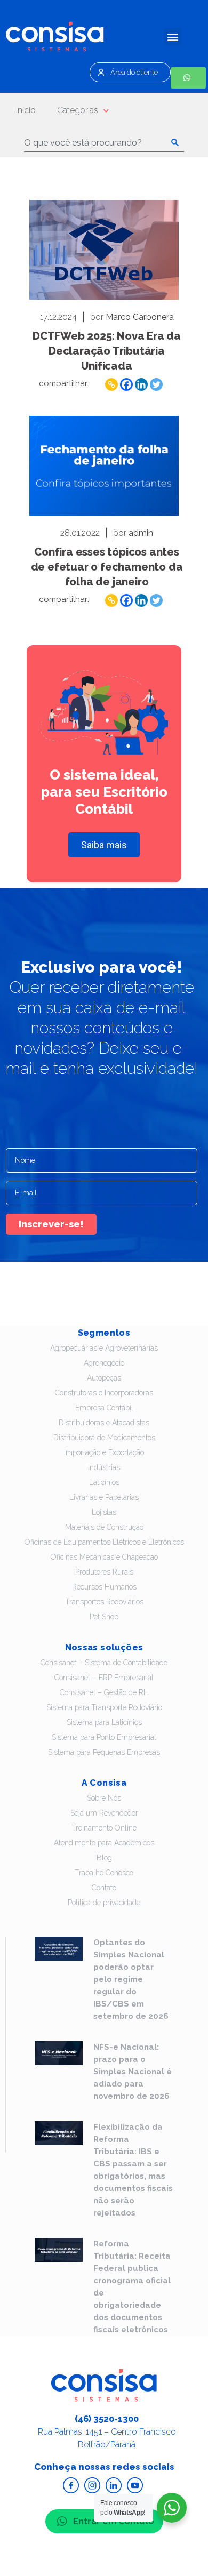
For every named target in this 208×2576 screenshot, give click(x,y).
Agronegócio (104, 1363)
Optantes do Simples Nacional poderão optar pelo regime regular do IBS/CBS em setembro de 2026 (131, 1979)
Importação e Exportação (104, 1452)
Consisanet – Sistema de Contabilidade (104, 1663)
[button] (173, 37)
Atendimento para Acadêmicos (104, 1843)
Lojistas (104, 1512)
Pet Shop (104, 1617)
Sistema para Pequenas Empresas (104, 1752)
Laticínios (104, 1482)
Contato (104, 1888)
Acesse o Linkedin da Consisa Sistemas (114, 2485)
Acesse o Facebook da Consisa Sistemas (71, 2485)
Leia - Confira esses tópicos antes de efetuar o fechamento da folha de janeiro (104, 466)
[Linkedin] (141, 384)
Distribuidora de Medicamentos (104, 1438)
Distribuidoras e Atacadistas (104, 1423)
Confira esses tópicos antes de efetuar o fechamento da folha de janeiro (107, 567)
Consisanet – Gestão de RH (104, 1692)
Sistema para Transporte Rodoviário (104, 1707)
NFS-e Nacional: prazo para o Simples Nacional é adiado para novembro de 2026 (133, 2072)
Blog (104, 1858)
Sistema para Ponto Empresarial (104, 1737)
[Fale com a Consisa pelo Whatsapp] (188, 78)
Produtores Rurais (104, 1572)
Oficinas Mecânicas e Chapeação (104, 1557)
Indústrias (104, 1467)
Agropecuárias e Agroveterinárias (104, 1348)
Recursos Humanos (104, 1587)
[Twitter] (156, 384)
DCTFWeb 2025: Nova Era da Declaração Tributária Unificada (107, 351)
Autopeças (104, 1378)
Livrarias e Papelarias (104, 1497)
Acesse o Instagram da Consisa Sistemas (92, 2485)
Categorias (78, 110)
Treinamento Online (104, 1828)
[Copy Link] (111, 384)
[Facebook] (126, 384)
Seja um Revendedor (104, 1813)
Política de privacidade (104, 1903)
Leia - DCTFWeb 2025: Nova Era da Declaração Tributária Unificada (104, 250)
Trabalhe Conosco (104, 1873)
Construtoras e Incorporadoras (104, 1393)
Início (26, 110)
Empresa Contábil (104, 1408)
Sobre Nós (104, 1798)
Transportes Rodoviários (104, 1602)
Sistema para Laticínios (104, 1722)
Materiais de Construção (104, 1527)
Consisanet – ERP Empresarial (104, 1678)
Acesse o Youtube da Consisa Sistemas (135, 2485)
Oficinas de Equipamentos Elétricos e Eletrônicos (104, 1542)
